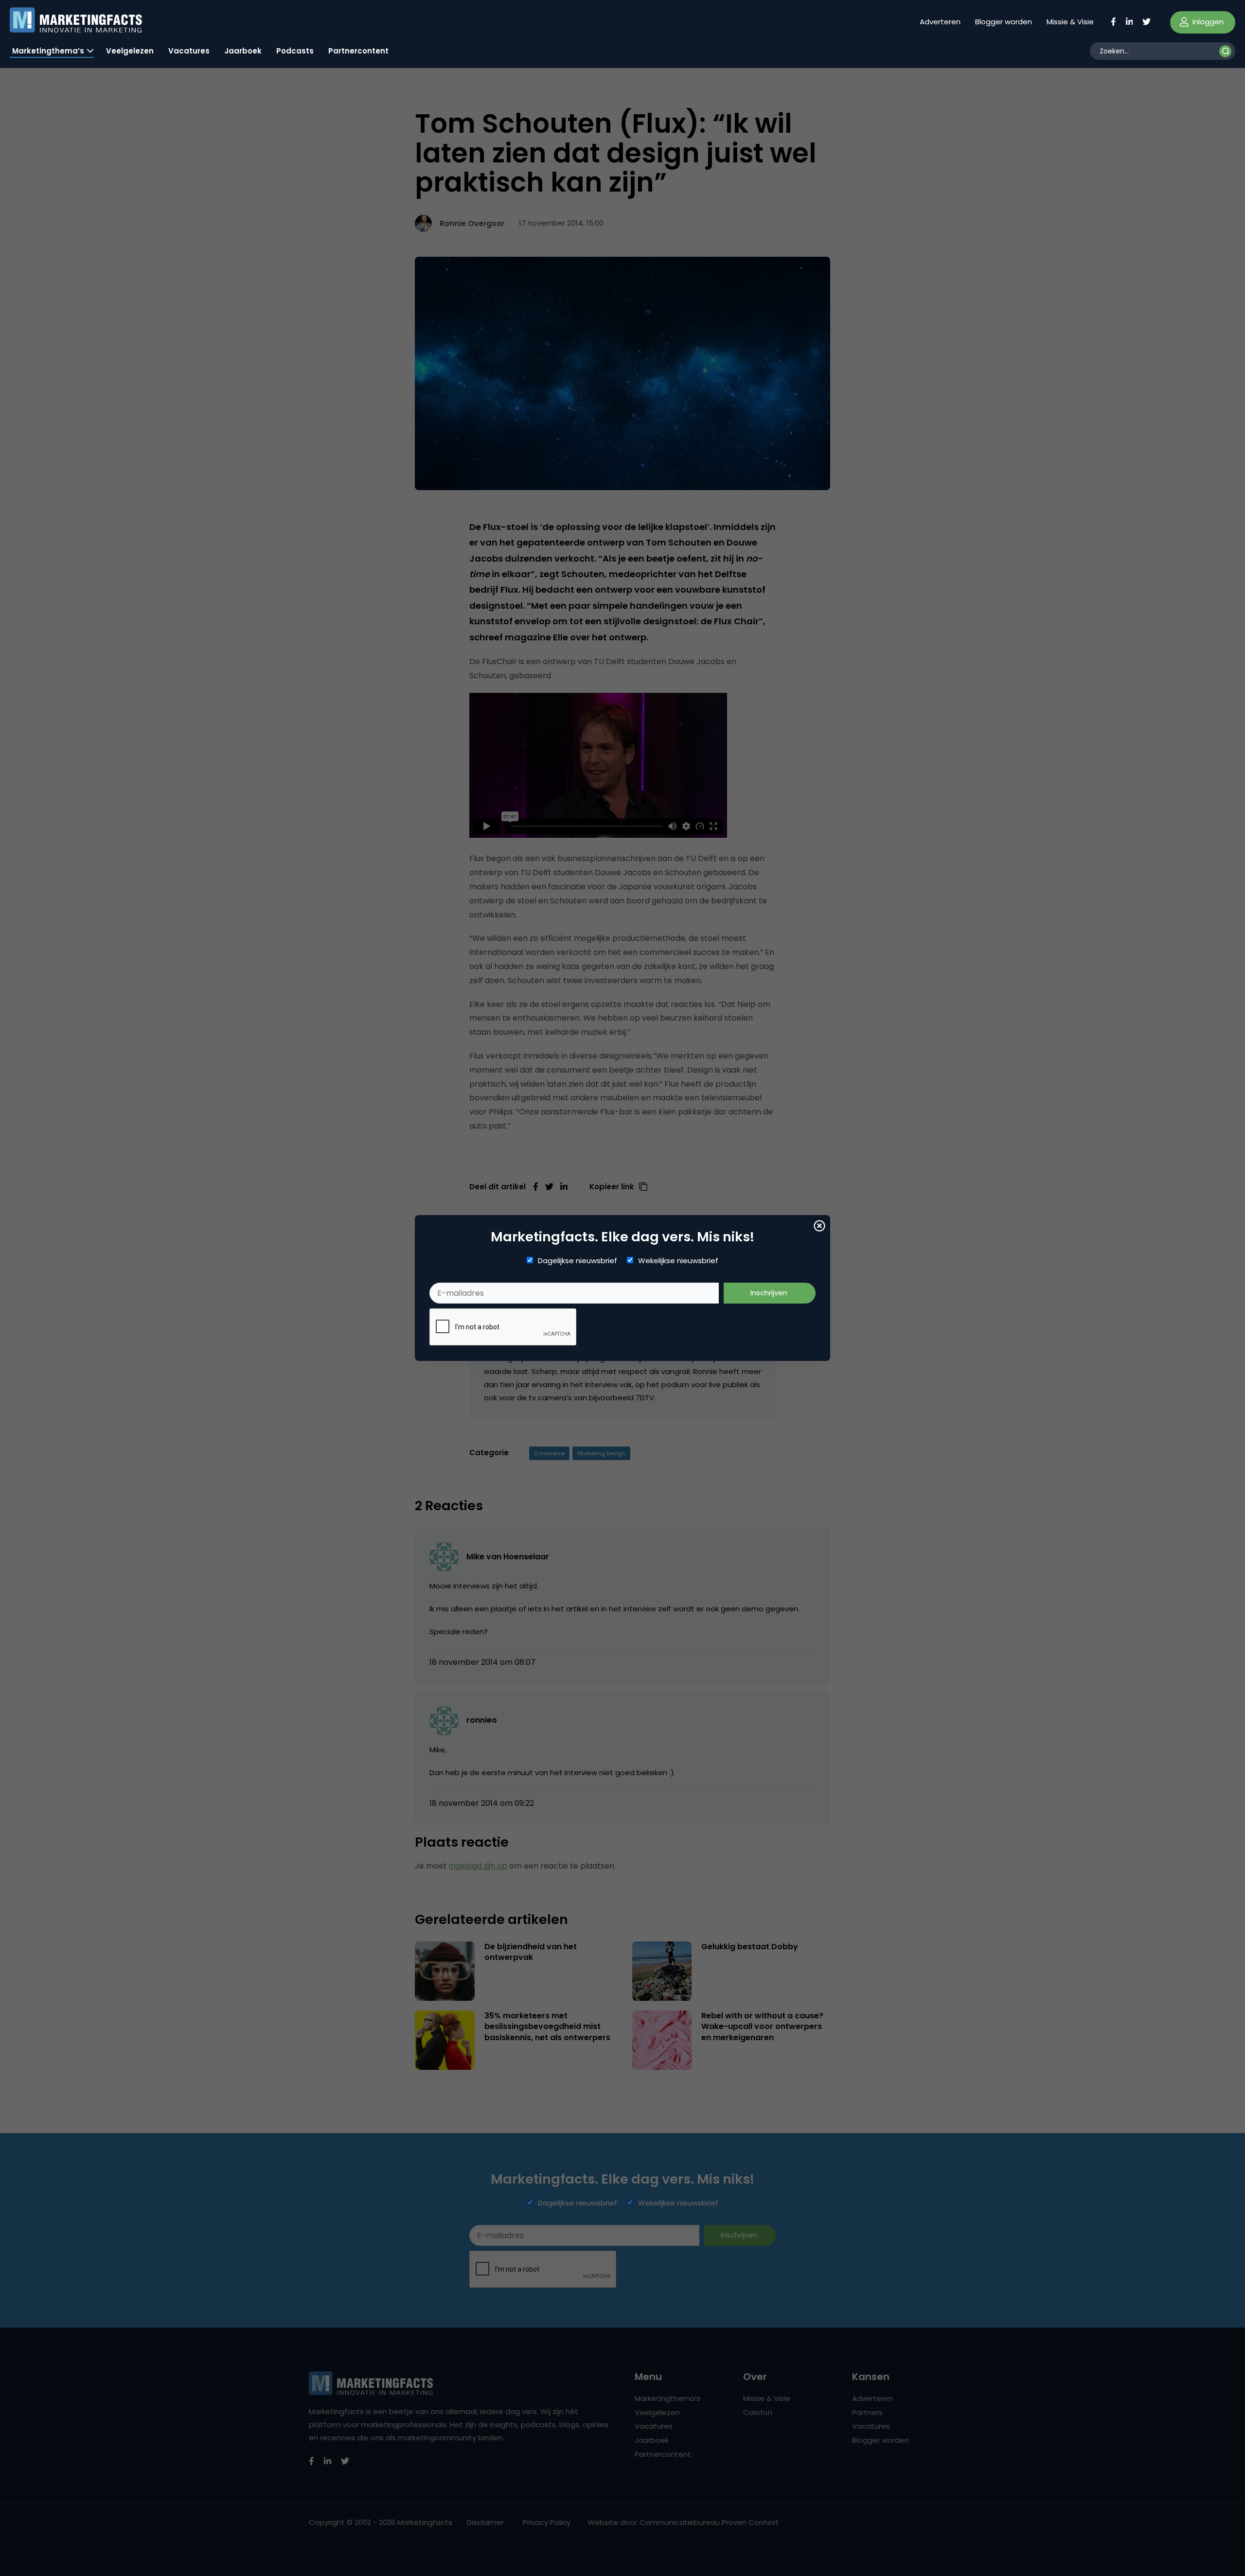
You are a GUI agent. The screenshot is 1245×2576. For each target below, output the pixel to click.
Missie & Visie (1070, 22)
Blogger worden (1004, 22)
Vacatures (189, 51)
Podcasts (295, 51)
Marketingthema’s (48, 51)
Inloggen (1207, 22)
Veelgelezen (130, 51)
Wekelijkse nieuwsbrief (678, 1261)
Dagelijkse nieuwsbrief (578, 1261)
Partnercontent (358, 51)
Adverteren (940, 22)
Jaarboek (243, 51)
